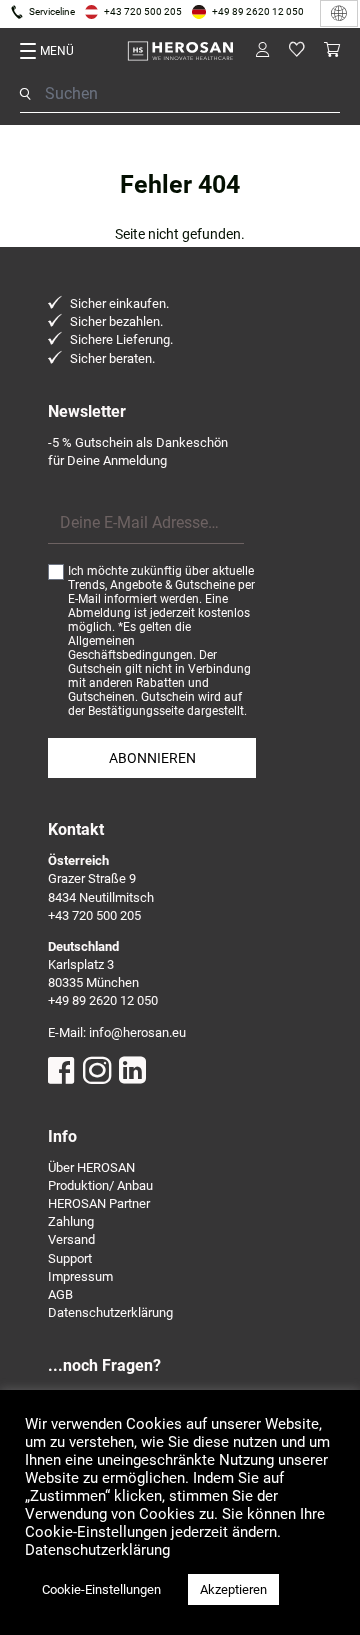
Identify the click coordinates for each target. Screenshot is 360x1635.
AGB (60, 1294)
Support (70, 1258)
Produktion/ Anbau (100, 1185)
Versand (71, 1239)
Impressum (80, 1276)
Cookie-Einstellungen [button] (101, 1589)
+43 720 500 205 (143, 11)
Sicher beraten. (112, 358)
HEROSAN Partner (99, 1203)
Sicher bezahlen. (116, 321)
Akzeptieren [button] (233, 1589)
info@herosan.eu (137, 1032)
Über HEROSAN (91, 1167)
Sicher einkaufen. (119, 303)
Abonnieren (152, 758)
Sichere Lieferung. (121, 339)
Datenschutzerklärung (110, 1312)
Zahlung (71, 1221)
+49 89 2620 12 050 (258, 11)
